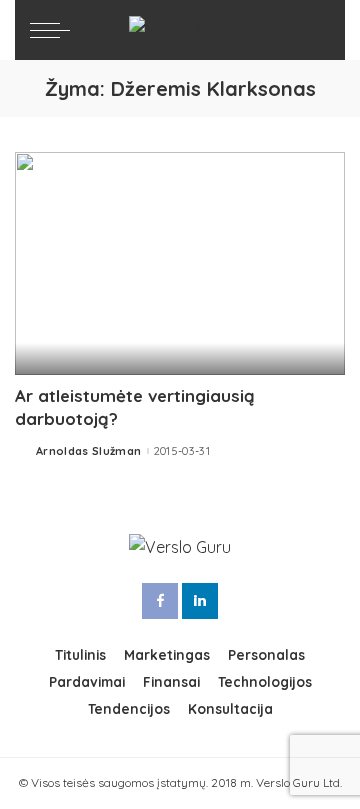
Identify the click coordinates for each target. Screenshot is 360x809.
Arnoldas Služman (89, 451)
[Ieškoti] (309, 30)
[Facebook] (160, 601)
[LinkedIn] (200, 601)
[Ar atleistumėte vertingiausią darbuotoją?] (180, 263)
